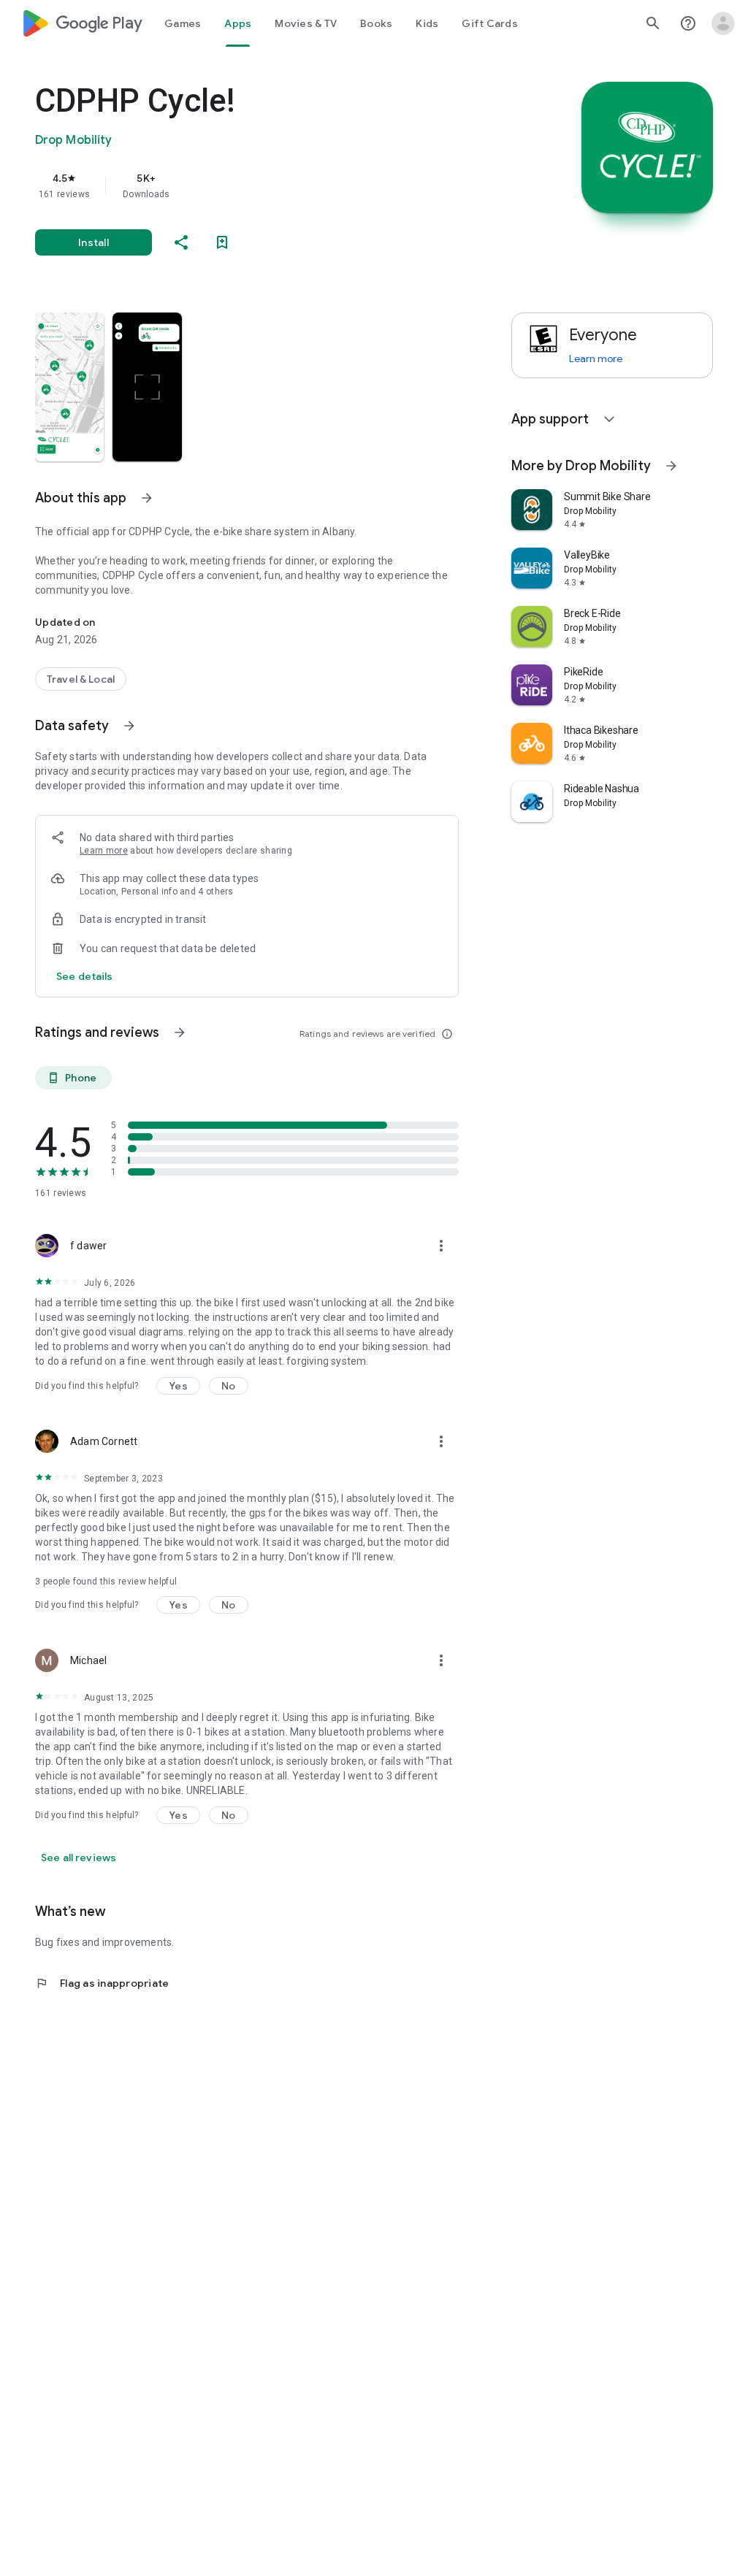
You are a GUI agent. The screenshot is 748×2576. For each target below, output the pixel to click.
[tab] (183, 23)
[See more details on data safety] (85, 976)
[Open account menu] (723, 23)
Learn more (104, 851)
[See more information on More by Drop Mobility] (671, 466)
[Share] (181, 242)
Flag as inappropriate (102, 1983)
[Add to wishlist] (222, 242)
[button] (69, 387)
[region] (267, 185)
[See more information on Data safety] (129, 726)
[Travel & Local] (81, 679)
